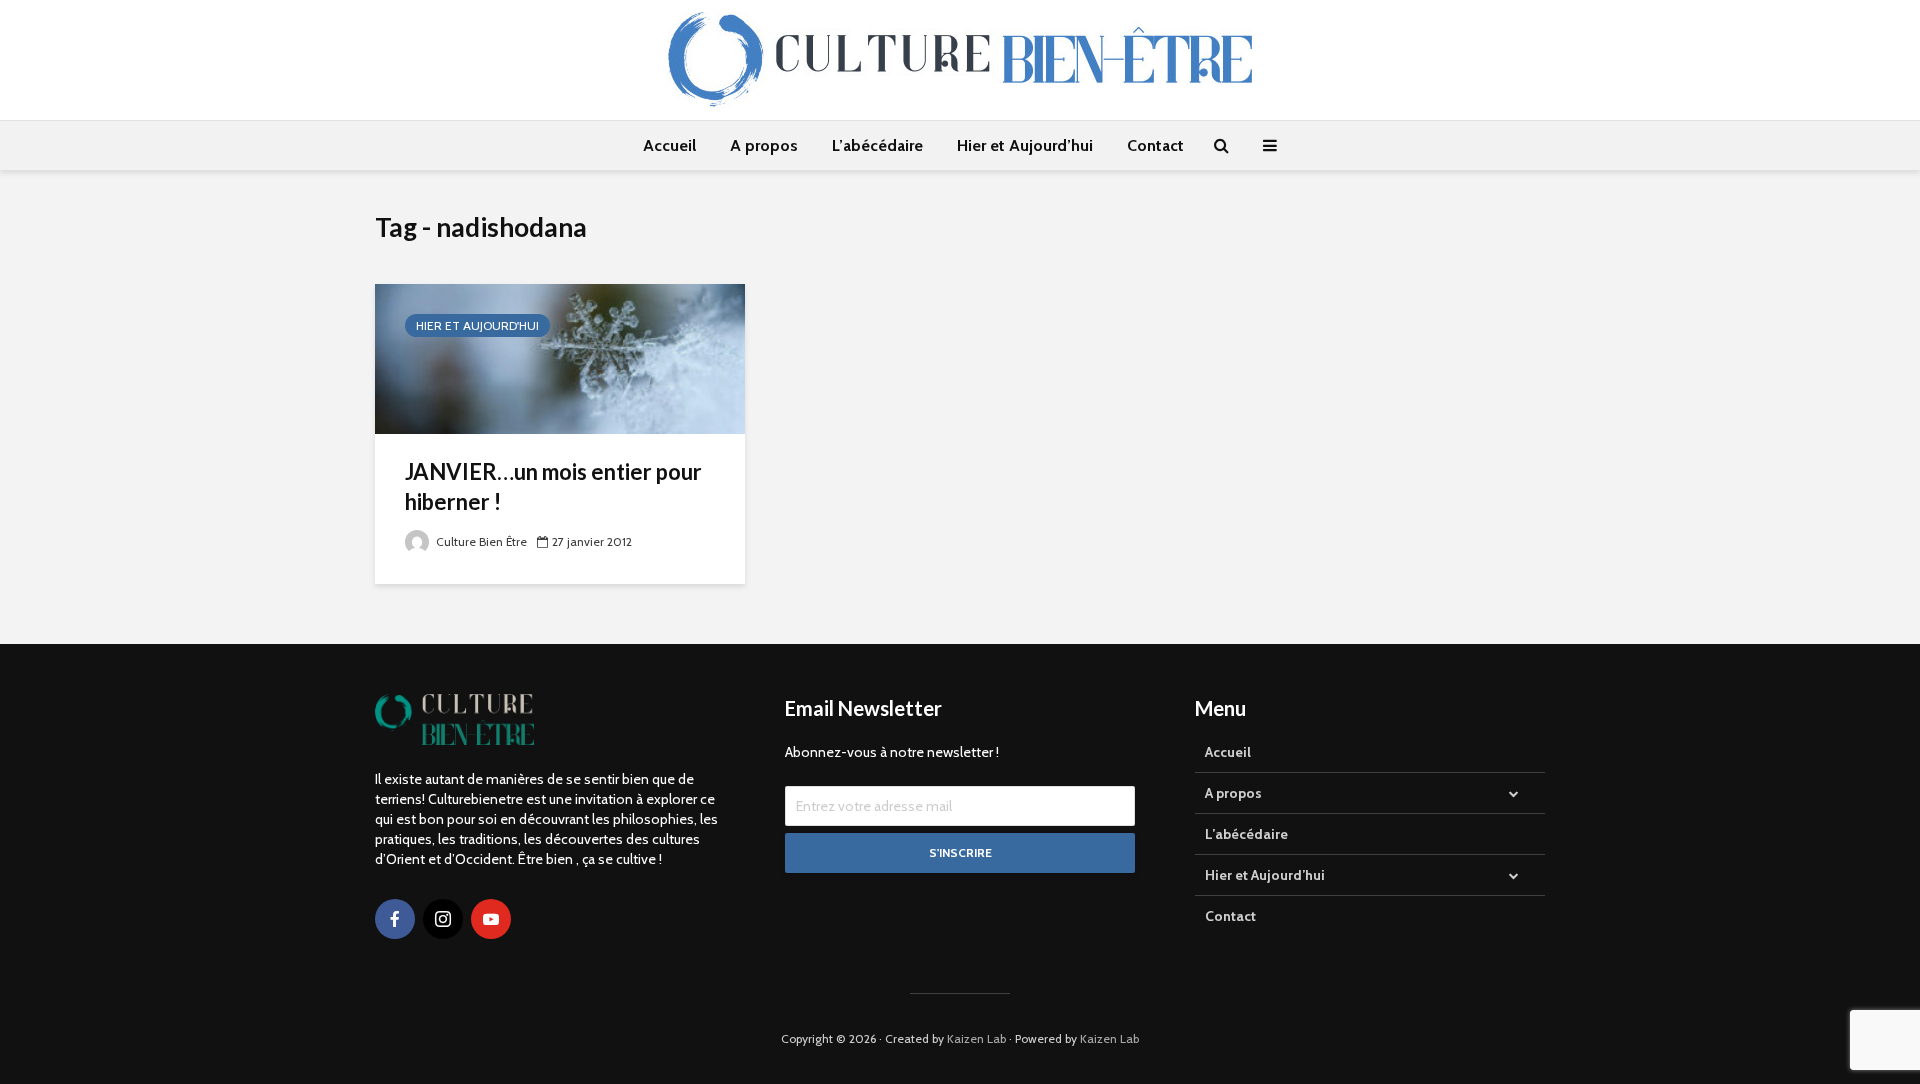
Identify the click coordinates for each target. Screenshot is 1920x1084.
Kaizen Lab (976, 1038)
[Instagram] (443, 919)
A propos (764, 145)
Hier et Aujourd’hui (1025, 145)
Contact (1155, 145)
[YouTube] (491, 919)
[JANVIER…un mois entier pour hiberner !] (560, 357)
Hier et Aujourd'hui (477, 325)
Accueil (669, 145)
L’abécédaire (877, 145)
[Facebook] (395, 919)
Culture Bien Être (480, 541)
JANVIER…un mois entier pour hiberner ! (553, 486)
